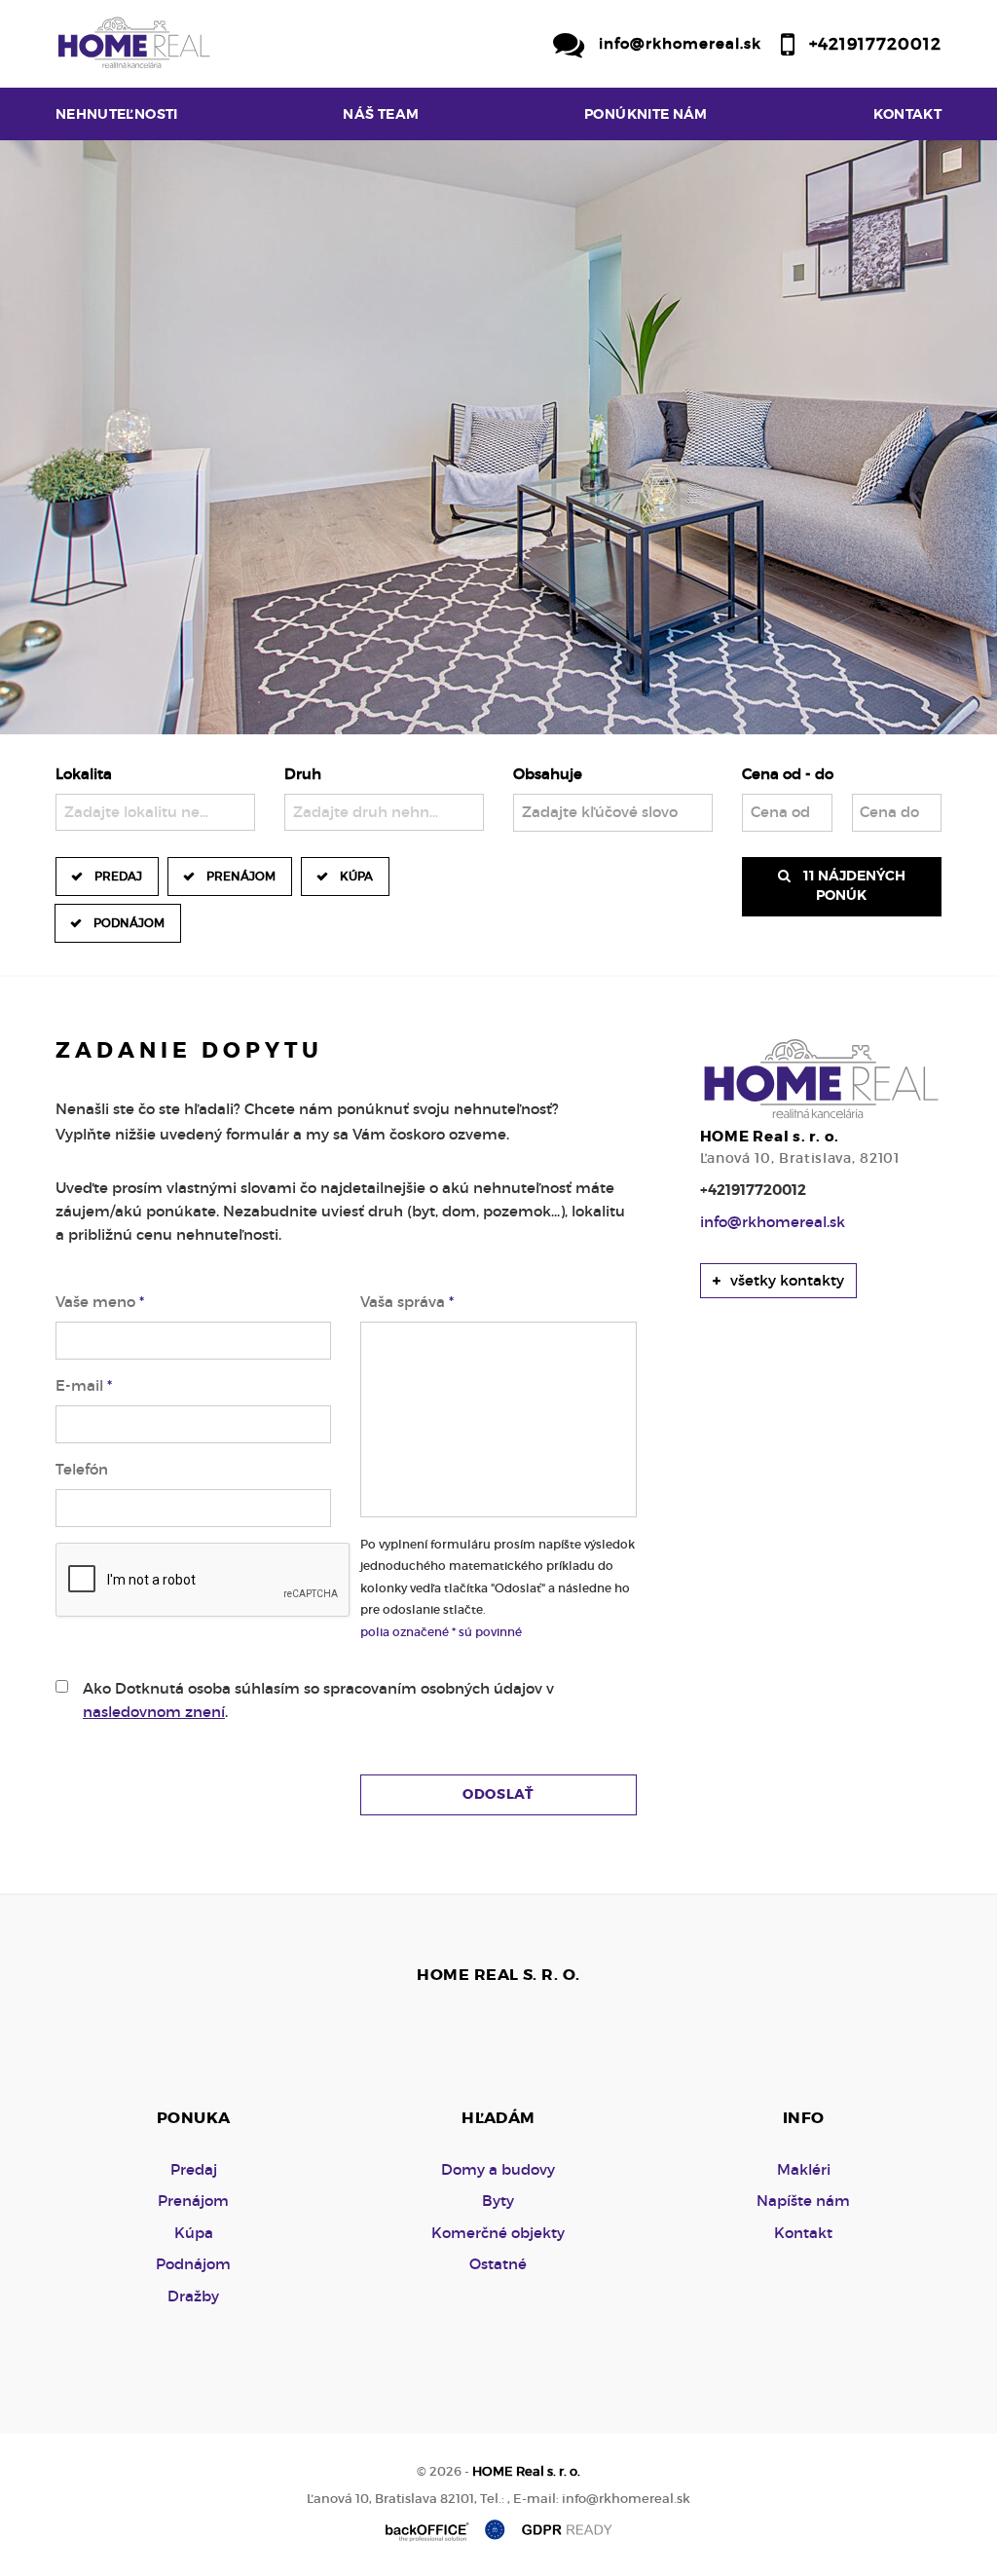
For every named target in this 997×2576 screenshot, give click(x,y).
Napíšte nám (803, 2201)
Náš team (381, 114)
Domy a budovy (498, 2169)
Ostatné (498, 2264)
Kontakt (908, 114)
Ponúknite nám (646, 114)
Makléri (804, 2169)
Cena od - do (788, 774)
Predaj (118, 876)
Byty (498, 2201)
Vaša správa (407, 1302)
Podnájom (129, 923)
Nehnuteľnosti (117, 114)
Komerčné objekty (498, 2233)
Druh (303, 774)
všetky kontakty (785, 1280)
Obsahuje (548, 774)
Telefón (82, 1469)
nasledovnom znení (154, 1712)
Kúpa (356, 876)
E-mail (84, 1385)
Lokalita (84, 774)
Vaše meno (100, 1302)
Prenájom (241, 876)
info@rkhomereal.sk (680, 43)
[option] (498, 437)
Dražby (193, 2296)
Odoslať (498, 1794)
